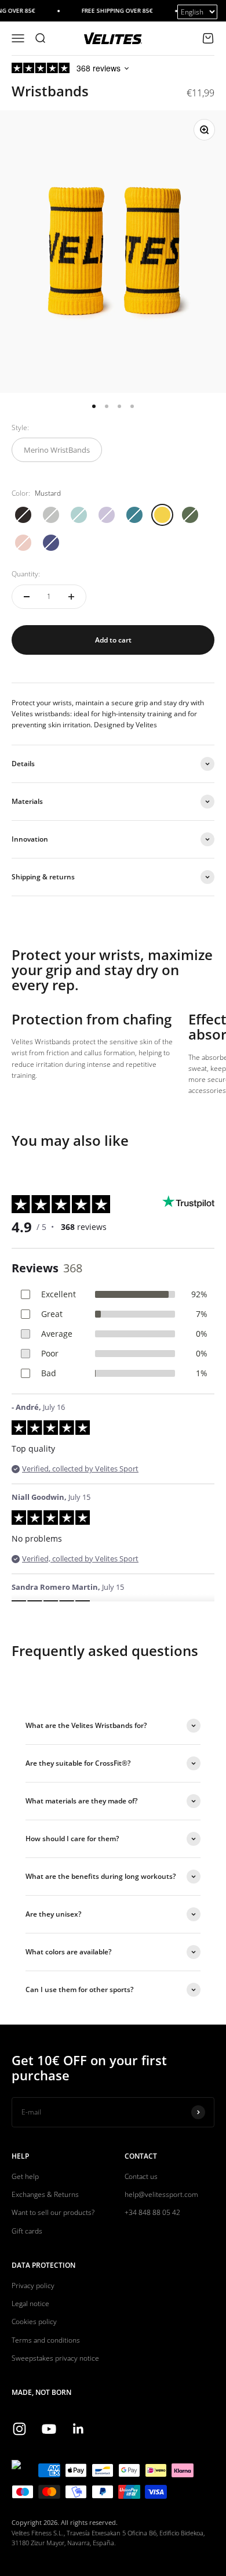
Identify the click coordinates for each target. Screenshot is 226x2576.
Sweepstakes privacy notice (55, 2358)
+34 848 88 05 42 (152, 2212)
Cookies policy (34, 2321)
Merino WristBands (57, 450)
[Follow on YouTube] (49, 2429)
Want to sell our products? (53, 2212)
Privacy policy (33, 2285)
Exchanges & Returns (45, 2194)
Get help (25, 2176)
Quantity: (26, 574)
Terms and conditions (46, 2340)
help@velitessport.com (161, 2194)
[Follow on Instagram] (19, 2429)
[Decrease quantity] (27, 597)
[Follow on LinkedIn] (79, 2429)
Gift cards (27, 2231)
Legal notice (30, 2303)
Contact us (141, 2176)
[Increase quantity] (71, 597)
